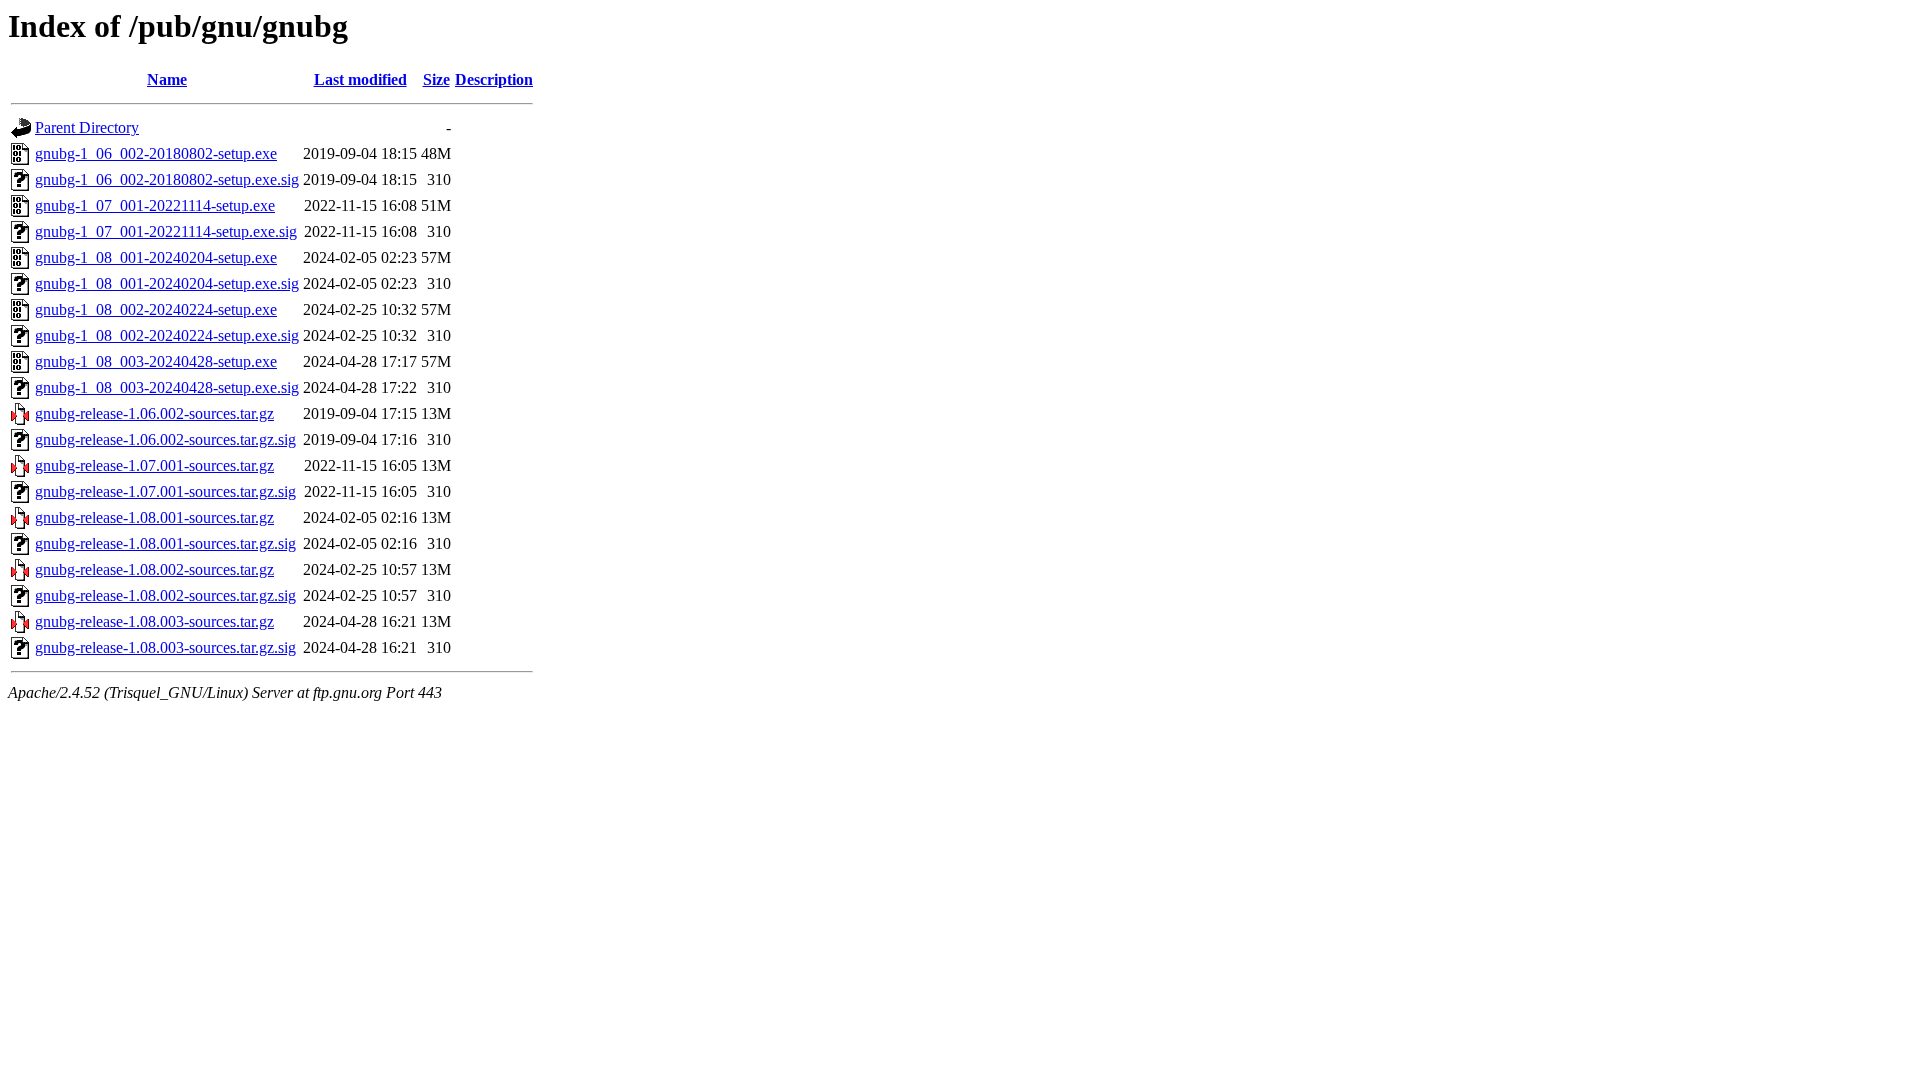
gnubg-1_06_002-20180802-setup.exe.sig (167, 179)
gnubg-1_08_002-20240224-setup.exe (156, 309)
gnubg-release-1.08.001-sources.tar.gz (154, 517)
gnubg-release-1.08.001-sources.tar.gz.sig (165, 543)
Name (167, 79)
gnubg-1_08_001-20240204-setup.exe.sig (167, 283)
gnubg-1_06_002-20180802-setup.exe (156, 153)
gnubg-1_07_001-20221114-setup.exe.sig (166, 231)
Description (494, 79)
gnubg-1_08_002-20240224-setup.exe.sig (167, 335)
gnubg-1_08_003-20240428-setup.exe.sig (167, 387)
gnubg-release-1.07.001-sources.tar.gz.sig (165, 491)
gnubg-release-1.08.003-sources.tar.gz (154, 621)
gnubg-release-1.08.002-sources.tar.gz (154, 569)
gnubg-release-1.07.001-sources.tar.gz (154, 465)
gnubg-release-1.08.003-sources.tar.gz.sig (165, 647)
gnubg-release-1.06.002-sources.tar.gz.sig (165, 439)
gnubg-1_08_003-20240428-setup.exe (156, 361)
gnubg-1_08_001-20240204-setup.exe (156, 257)
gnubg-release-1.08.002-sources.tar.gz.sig (165, 595)
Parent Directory (87, 127)
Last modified (360, 79)
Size (436, 79)
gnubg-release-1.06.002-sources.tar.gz (154, 413)
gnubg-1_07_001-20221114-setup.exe (155, 205)
